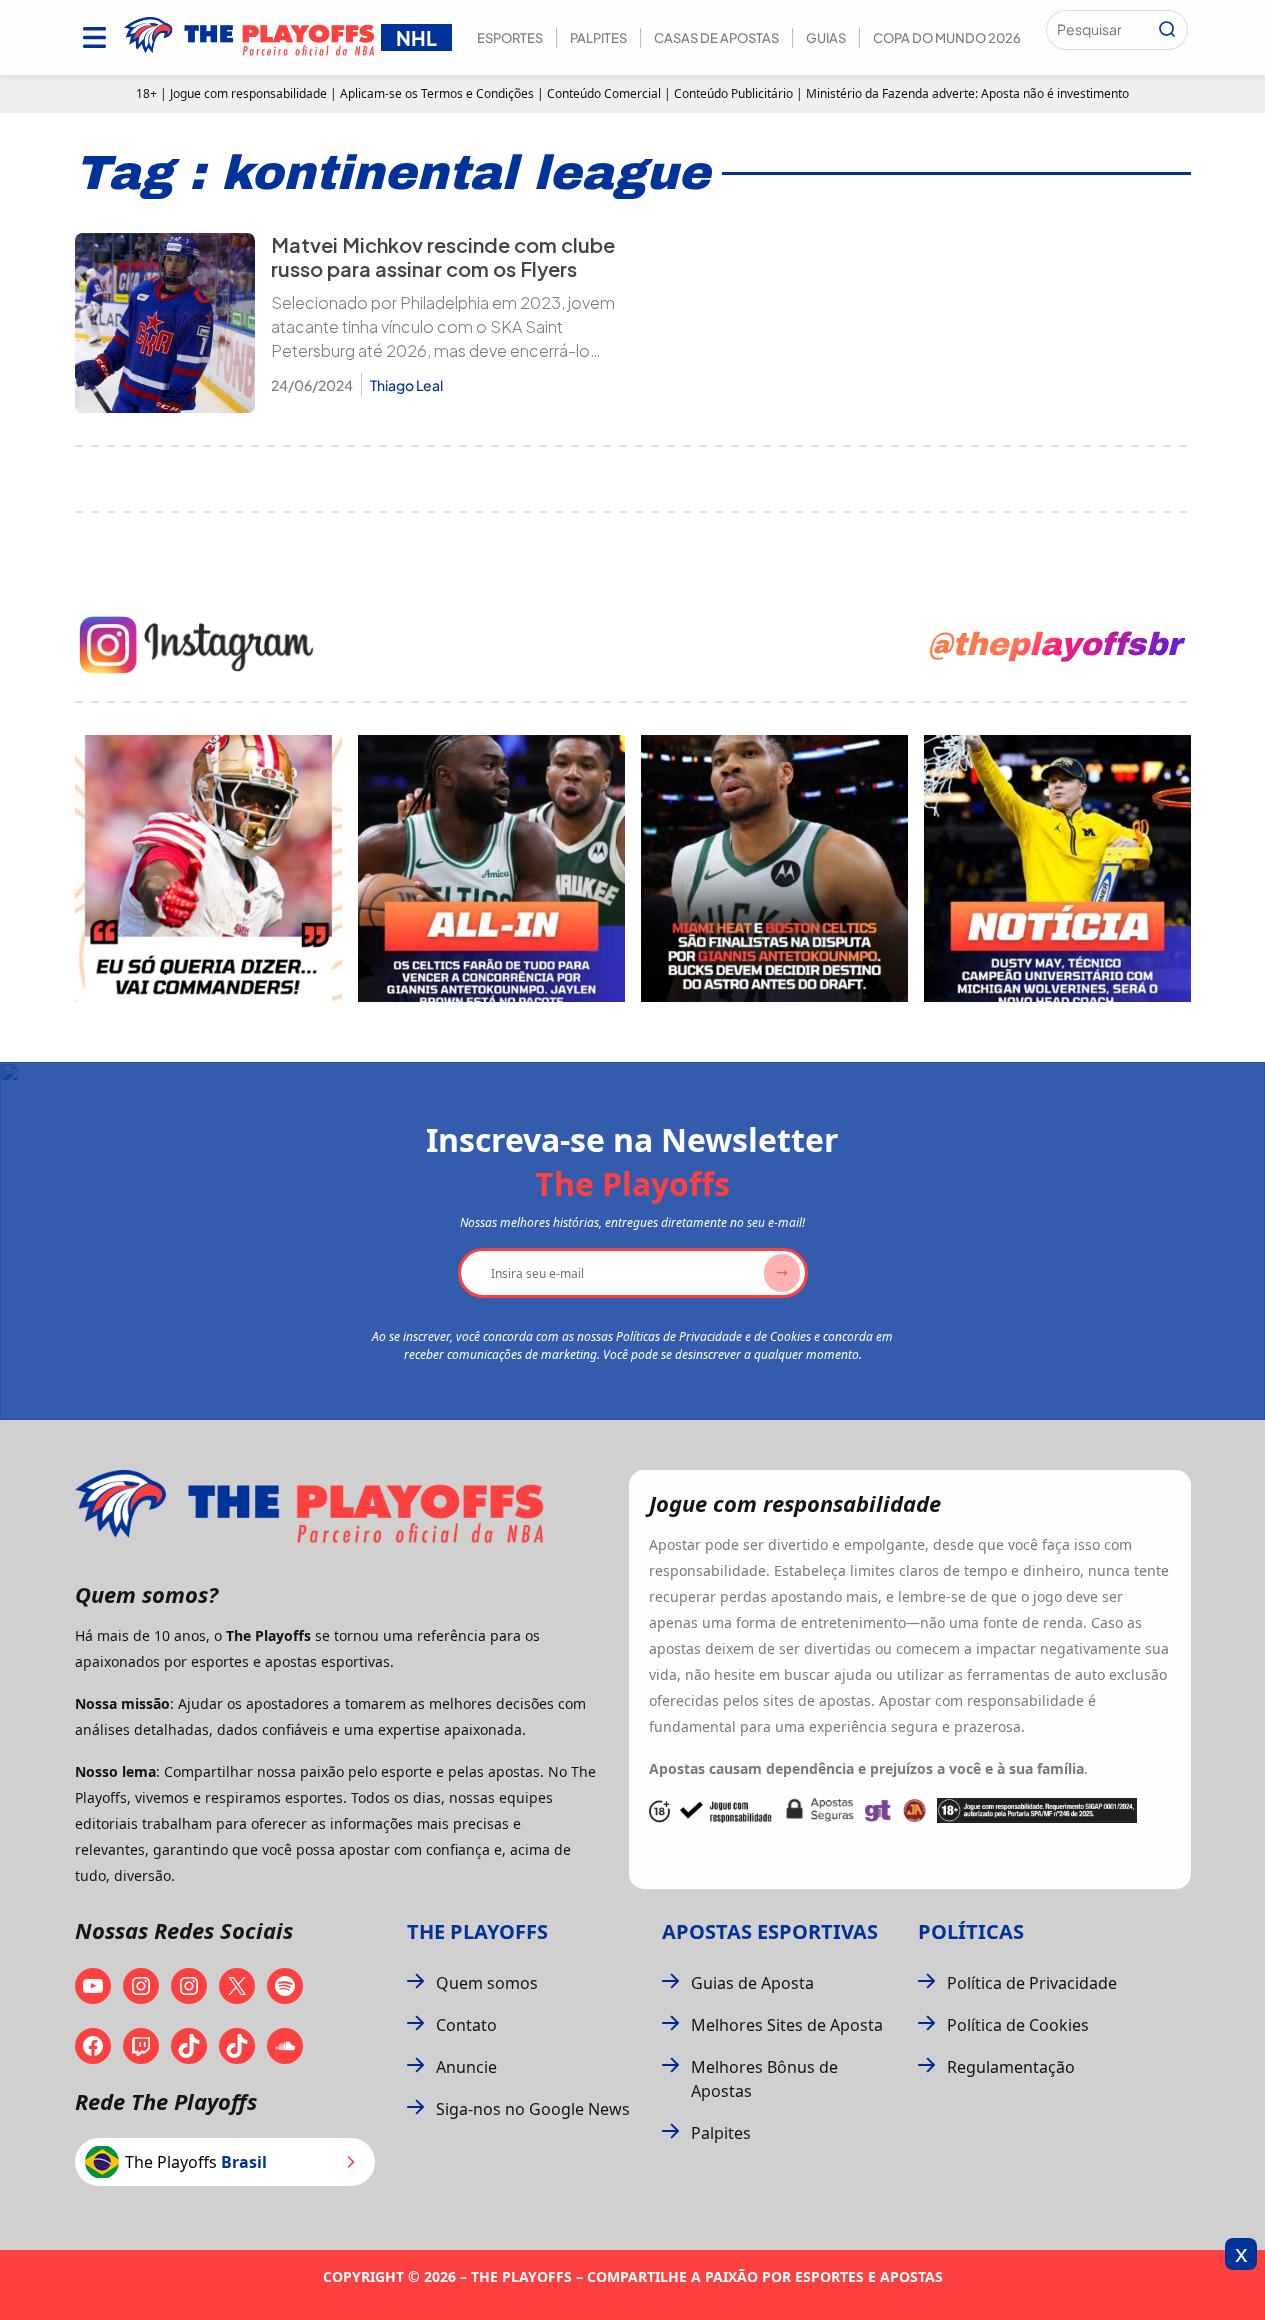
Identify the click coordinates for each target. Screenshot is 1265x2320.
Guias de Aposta (752, 1983)
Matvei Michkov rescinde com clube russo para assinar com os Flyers (443, 256)
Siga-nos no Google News (533, 2109)
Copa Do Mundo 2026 (947, 38)
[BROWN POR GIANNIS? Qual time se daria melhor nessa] (491, 868)
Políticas (971, 1931)
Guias (826, 38)
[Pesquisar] (1167, 30)
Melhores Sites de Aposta (787, 2025)
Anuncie (466, 2067)
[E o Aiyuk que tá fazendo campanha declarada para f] (208, 868)
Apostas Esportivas (770, 1931)
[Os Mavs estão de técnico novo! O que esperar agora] (1057, 868)
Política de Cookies (1018, 2025)
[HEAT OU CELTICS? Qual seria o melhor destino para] (774, 868)
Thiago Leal (406, 385)
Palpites (598, 38)
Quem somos (487, 1983)
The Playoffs (477, 1931)
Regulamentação (1011, 2067)
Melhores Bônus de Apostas (764, 2079)
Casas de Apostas (716, 38)
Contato (466, 2025)
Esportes (510, 38)
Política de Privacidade (1032, 1983)
